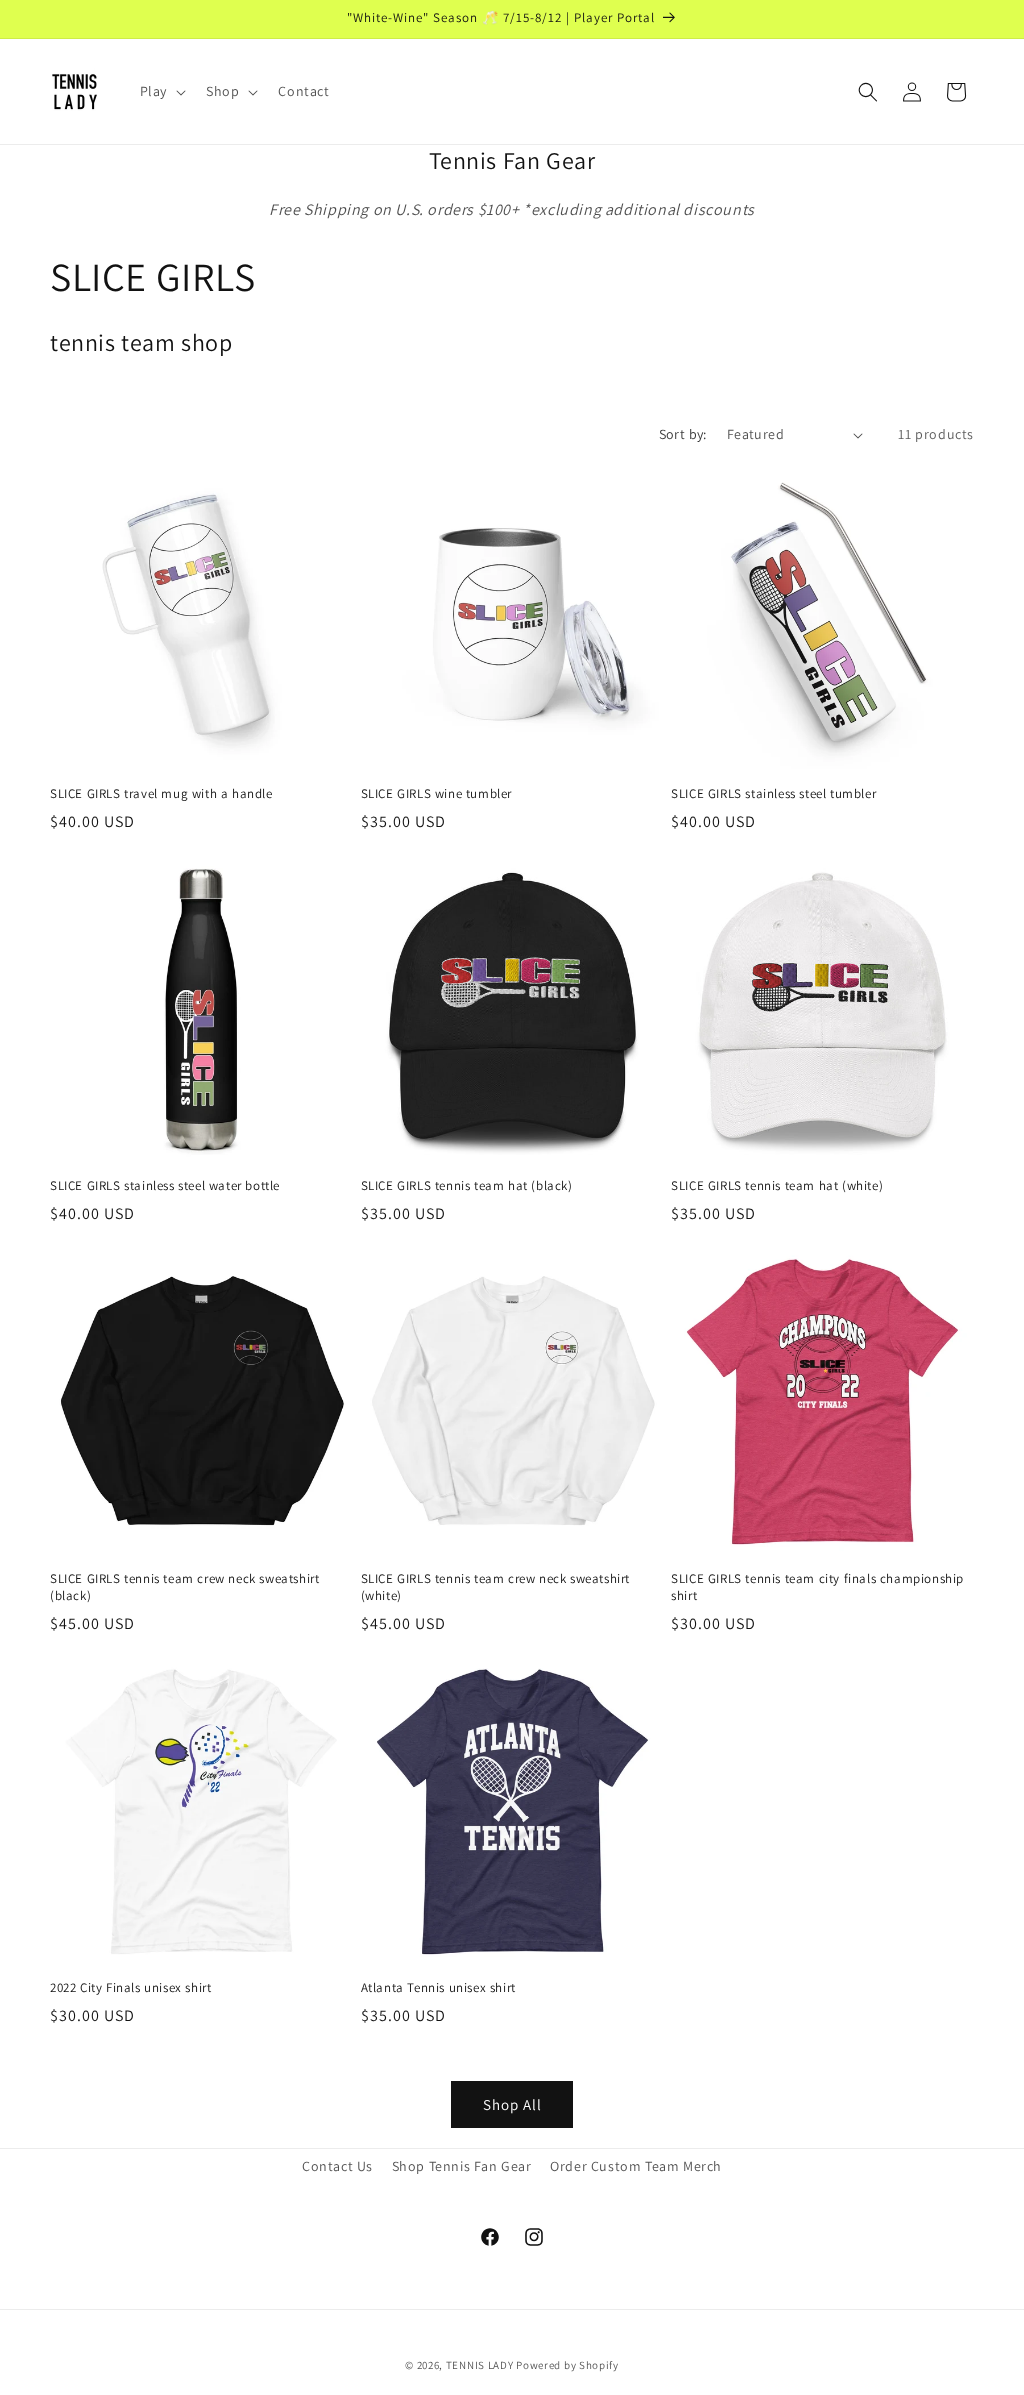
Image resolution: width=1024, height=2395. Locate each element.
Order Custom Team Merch (636, 2166)
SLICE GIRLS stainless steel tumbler (773, 794)
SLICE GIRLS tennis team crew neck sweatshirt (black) (184, 1587)
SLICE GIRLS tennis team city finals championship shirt (817, 1587)
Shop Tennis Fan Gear (462, 2166)
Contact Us (337, 2166)
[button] (161, 91)
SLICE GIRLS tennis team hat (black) (467, 1186)
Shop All (512, 2104)
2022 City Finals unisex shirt (130, 1988)
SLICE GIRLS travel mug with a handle (161, 794)
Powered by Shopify (567, 2365)
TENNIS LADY (480, 2365)
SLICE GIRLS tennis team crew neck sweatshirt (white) (495, 1587)
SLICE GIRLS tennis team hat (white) (777, 1186)
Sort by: (683, 434)
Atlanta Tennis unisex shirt (438, 1988)
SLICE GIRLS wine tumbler (436, 794)
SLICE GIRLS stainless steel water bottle (165, 1186)
